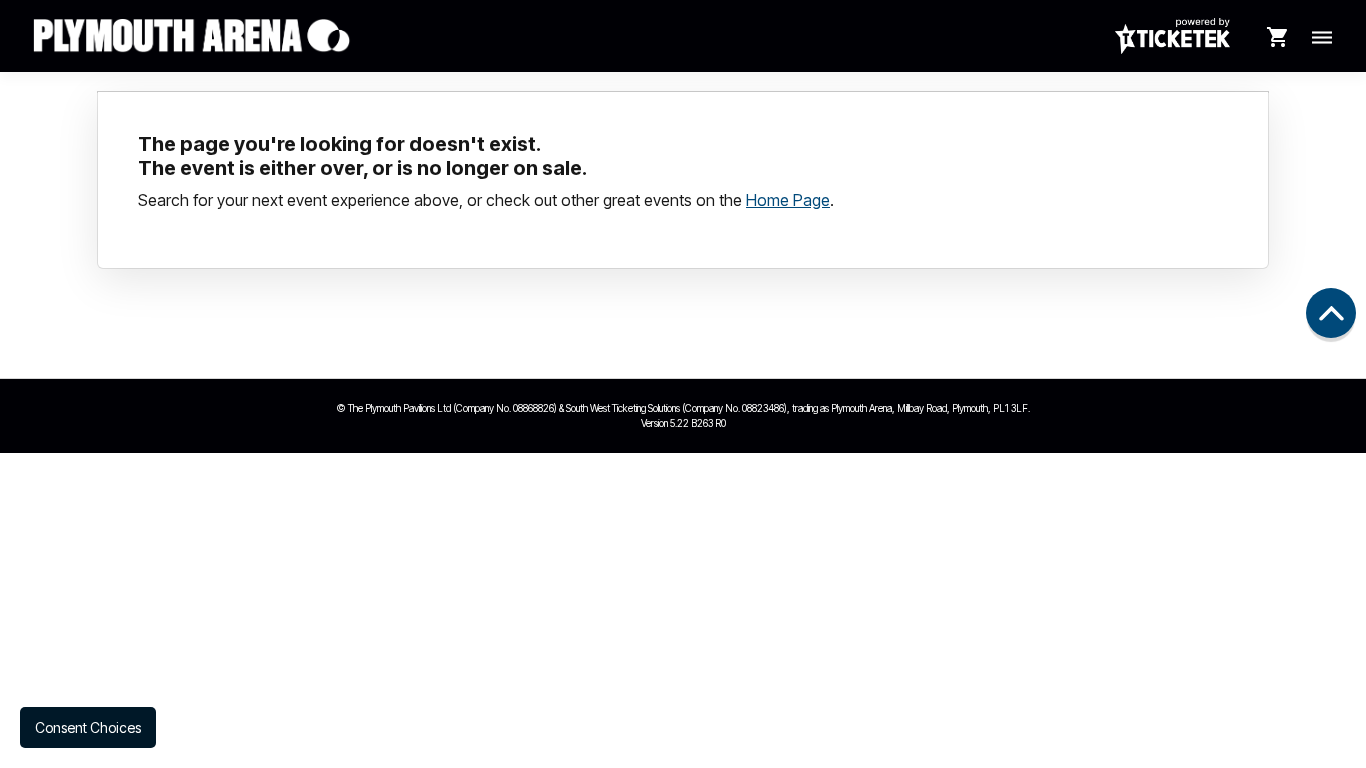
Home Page (788, 200)
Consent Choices (88, 727)
